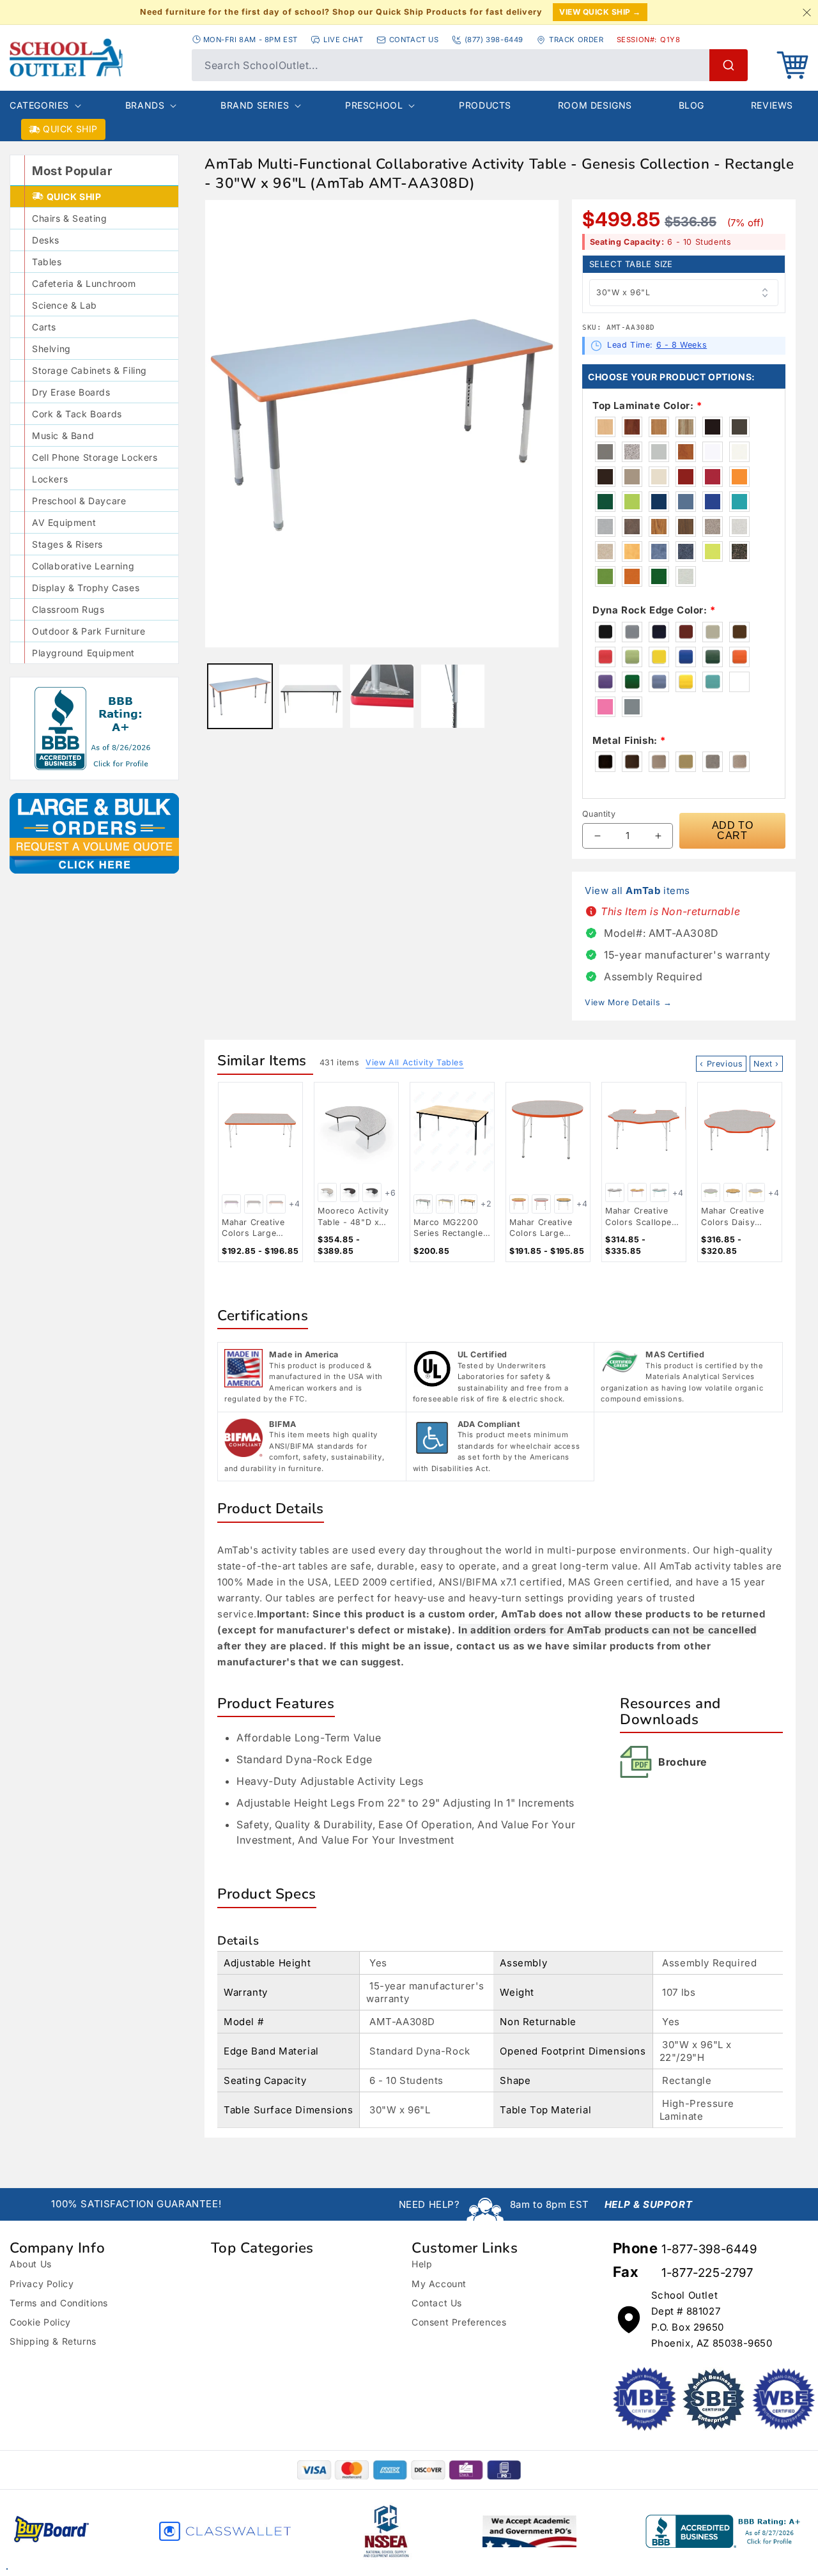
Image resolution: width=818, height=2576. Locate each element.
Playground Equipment (83, 653)
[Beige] (713, 632)
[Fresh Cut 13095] (606, 576)
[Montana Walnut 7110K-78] (686, 527)
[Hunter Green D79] (606, 502)
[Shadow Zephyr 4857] (740, 527)
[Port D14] (686, 477)
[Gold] (686, 682)
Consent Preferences (459, 2322)
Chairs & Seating (70, 218)
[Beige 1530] (660, 477)
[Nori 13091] (660, 576)
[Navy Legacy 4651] (686, 551)
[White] (740, 682)
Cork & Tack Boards (77, 414)
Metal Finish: (629, 740)
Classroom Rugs (68, 609)
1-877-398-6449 (709, 2249)
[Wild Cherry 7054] (686, 452)
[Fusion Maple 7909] (606, 427)
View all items (637, 891)
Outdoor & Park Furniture (89, 631)
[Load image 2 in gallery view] (311, 696)
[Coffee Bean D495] (606, 477)
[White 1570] (713, 452)
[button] (792, 65)
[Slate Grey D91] (740, 427)
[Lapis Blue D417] (713, 502)
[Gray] (633, 632)
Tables (47, 262)
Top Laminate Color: (647, 405)
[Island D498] (633, 502)
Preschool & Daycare (79, 501)
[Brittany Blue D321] (686, 502)
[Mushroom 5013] (606, 527)
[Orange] (740, 657)
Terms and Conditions (59, 2303)
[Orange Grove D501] (740, 477)
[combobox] (470, 65)
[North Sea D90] (606, 452)
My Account (439, 2284)
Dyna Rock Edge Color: (654, 610)
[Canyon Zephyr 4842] (713, 527)
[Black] (606, 632)
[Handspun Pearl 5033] (686, 576)
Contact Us (437, 2303)
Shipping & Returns (53, 2341)
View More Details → (628, 1002)
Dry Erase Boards (71, 392)
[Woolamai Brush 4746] (660, 551)
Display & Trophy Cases (86, 588)
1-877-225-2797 (707, 2273)
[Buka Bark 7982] (686, 427)
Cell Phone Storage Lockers (95, 457)
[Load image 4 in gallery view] (453, 696)
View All (414, 1062)
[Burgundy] (686, 632)
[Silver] (633, 707)
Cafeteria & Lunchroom (84, 283)
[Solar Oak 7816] (660, 427)
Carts (44, 327)
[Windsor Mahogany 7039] (633, 427)
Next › (766, 1064)
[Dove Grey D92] (660, 452)
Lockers (50, 479)
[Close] (806, 12)
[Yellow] (660, 657)
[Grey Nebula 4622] (633, 452)
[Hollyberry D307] (713, 477)
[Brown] (740, 632)
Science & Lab (65, 305)
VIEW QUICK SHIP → (600, 12)
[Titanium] (713, 762)
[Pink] (606, 707)
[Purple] (606, 682)
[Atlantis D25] (660, 502)
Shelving (51, 349)
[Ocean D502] (740, 502)
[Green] (633, 682)
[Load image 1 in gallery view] (240, 696)
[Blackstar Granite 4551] (740, 551)
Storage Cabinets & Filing (89, 370)
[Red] (606, 657)
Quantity (599, 814)
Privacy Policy (42, 2284)
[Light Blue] (660, 682)
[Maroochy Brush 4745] (633, 551)
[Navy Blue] (660, 632)
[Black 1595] (713, 427)
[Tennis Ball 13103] (713, 551)
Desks (46, 240)
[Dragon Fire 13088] (633, 576)
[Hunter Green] (713, 657)
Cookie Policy (40, 2322)
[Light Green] (633, 657)
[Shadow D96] (633, 477)
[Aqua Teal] (713, 682)
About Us (31, 2264)
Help (422, 2264)
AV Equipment (64, 522)
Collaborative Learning (83, 566)
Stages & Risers (67, 544)
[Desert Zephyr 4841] (606, 551)
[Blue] (686, 657)
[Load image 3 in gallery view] (382, 696)
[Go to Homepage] (94, 58)
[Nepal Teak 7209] (660, 527)
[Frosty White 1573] (740, 452)
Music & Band (63, 436)
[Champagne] (740, 762)
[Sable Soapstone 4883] (633, 527)
